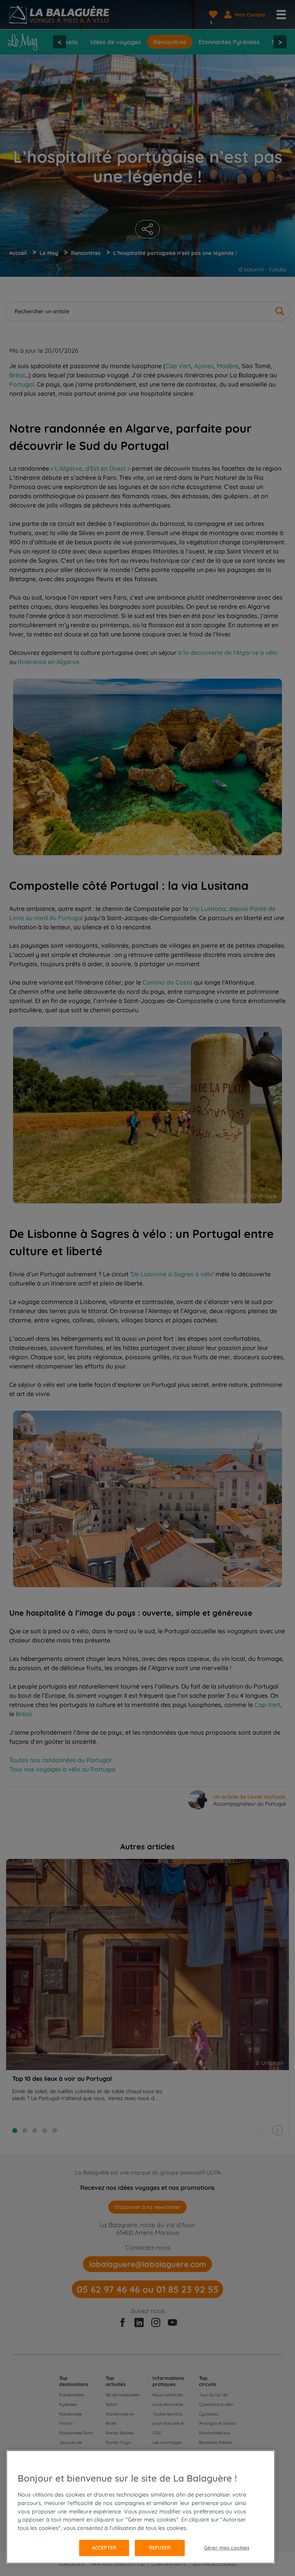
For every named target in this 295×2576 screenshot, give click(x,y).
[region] (141, 2507)
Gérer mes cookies (227, 2548)
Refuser (160, 2548)
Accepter (104, 2548)
